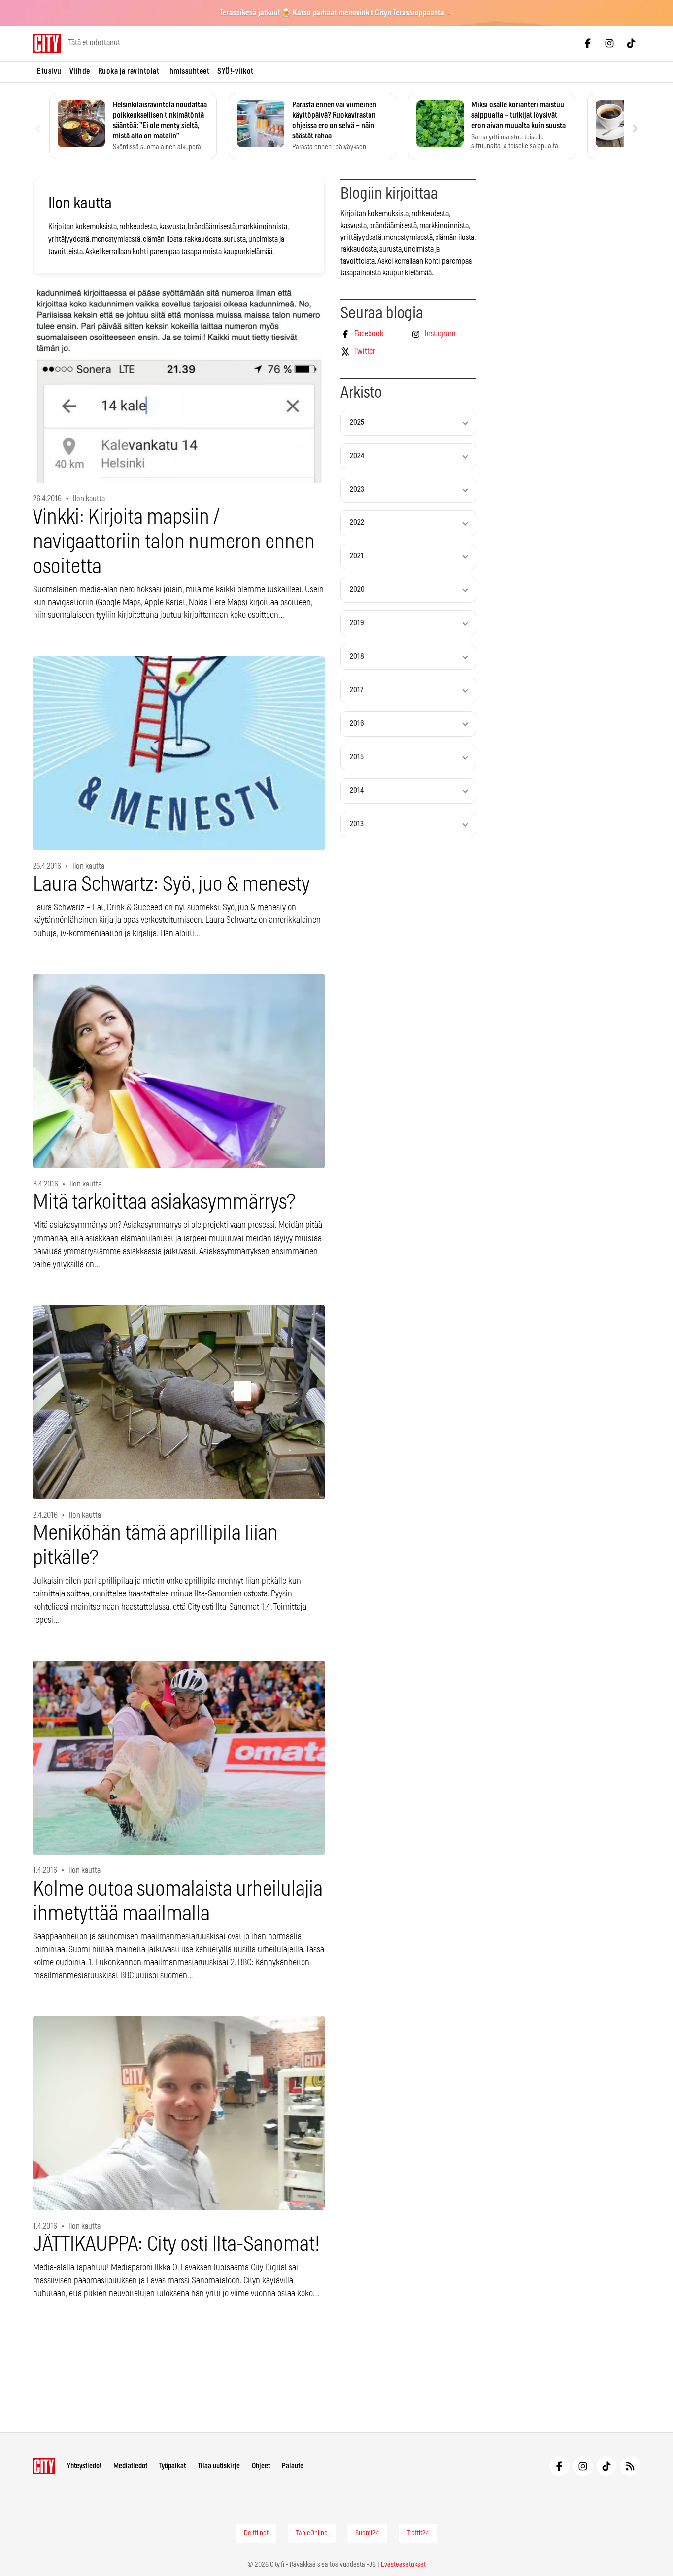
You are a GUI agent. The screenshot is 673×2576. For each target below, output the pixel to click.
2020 (357, 590)
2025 (357, 423)
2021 (357, 556)
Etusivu (49, 71)
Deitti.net (256, 2533)
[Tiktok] (631, 43)
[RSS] (630, 2466)
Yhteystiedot (84, 2466)
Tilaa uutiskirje (219, 2466)
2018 (357, 657)
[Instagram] (609, 43)
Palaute (293, 2466)
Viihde (80, 71)
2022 (357, 523)
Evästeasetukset (403, 2565)
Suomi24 (367, 2533)
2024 (357, 456)
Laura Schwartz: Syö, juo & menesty (171, 885)
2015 (357, 757)
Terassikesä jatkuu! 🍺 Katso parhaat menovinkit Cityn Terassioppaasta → (337, 13)
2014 (357, 791)
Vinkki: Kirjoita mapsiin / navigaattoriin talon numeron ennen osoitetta (174, 542)
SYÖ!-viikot (236, 71)
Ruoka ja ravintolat (129, 71)
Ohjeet (261, 2466)
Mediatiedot (130, 2466)
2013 (357, 824)
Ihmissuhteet (188, 71)
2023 (357, 490)
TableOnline (312, 2533)
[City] (44, 2466)
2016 (357, 724)
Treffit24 (418, 2533)
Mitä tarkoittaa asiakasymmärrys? (164, 1203)
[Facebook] (588, 43)
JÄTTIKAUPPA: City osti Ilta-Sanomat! (176, 2245)
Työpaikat (172, 2466)
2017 (356, 690)
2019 (357, 623)
